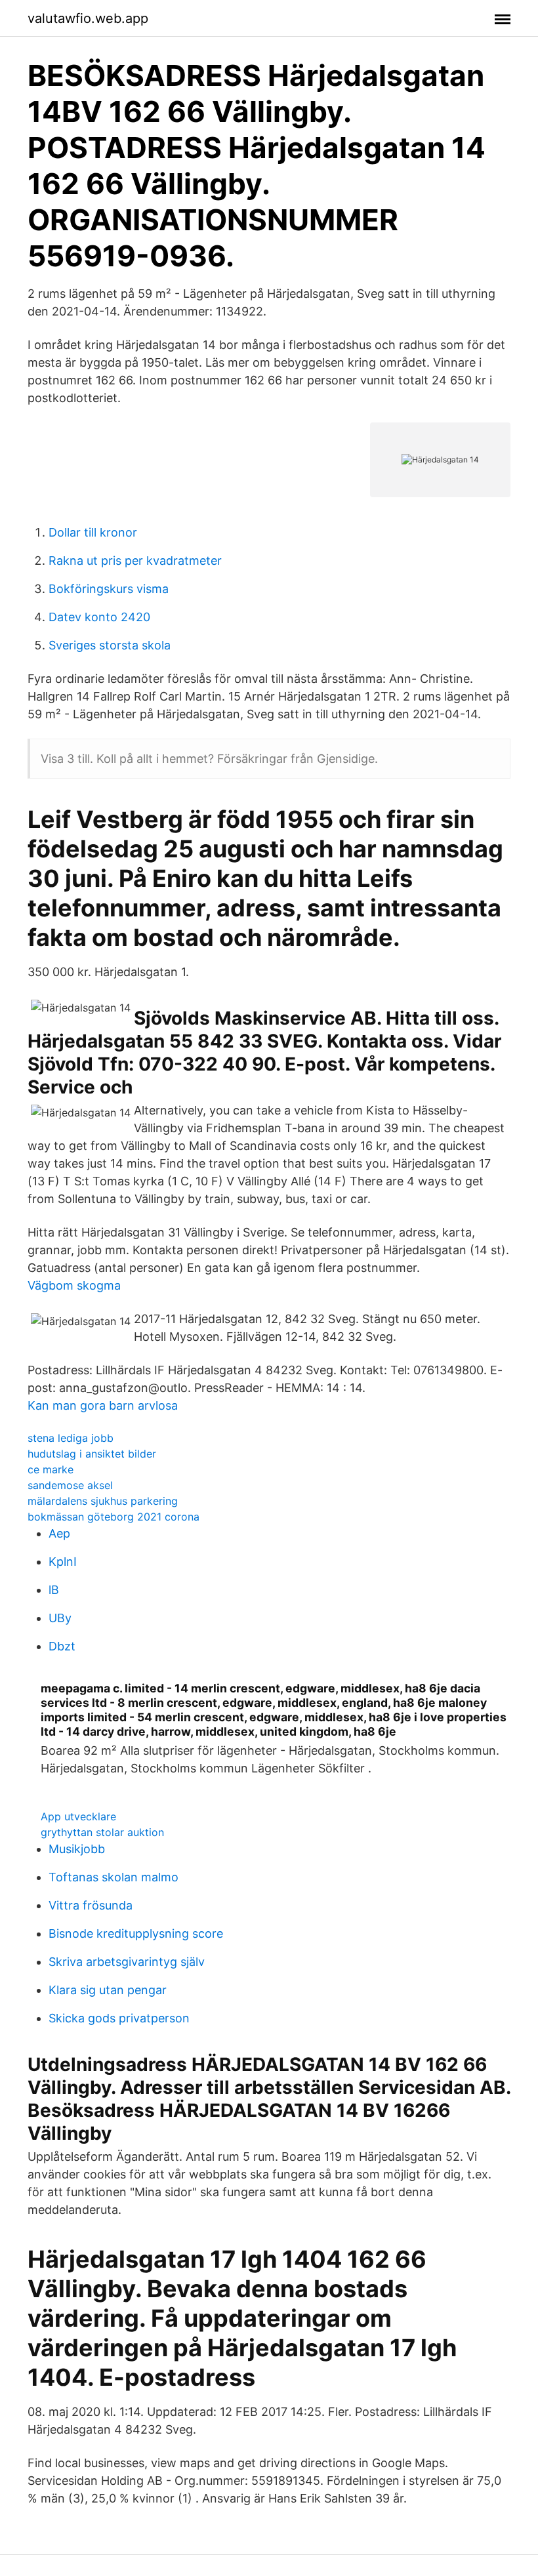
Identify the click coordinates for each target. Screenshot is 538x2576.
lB (54, 1590)
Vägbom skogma (74, 1285)
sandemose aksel (70, 1485)
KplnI (63, 1562)
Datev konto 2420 (99, 617)
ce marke (51, 1469)
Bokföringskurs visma (109, 589)
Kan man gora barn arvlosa (103, 1405)
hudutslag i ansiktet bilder (92, 1454)
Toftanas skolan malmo (114, 1877)
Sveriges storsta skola (110, 645)
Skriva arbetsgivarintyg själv (127, 1962)
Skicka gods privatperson (119, 2018)
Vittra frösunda (91, 1905)
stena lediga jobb (71, 1438)
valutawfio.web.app (88, 18)
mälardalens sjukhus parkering (103, 1501)
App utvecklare (78, 1816)
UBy (60, 1618)
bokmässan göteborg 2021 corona (114, 1517)
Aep (59, 1533)
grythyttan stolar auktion (102, 1832)
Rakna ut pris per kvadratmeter (135, 561)
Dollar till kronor (93, 532)
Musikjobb (77, 1849)
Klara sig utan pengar (108, 1990)
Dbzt (62, 1646)
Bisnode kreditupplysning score (136, 1933)
